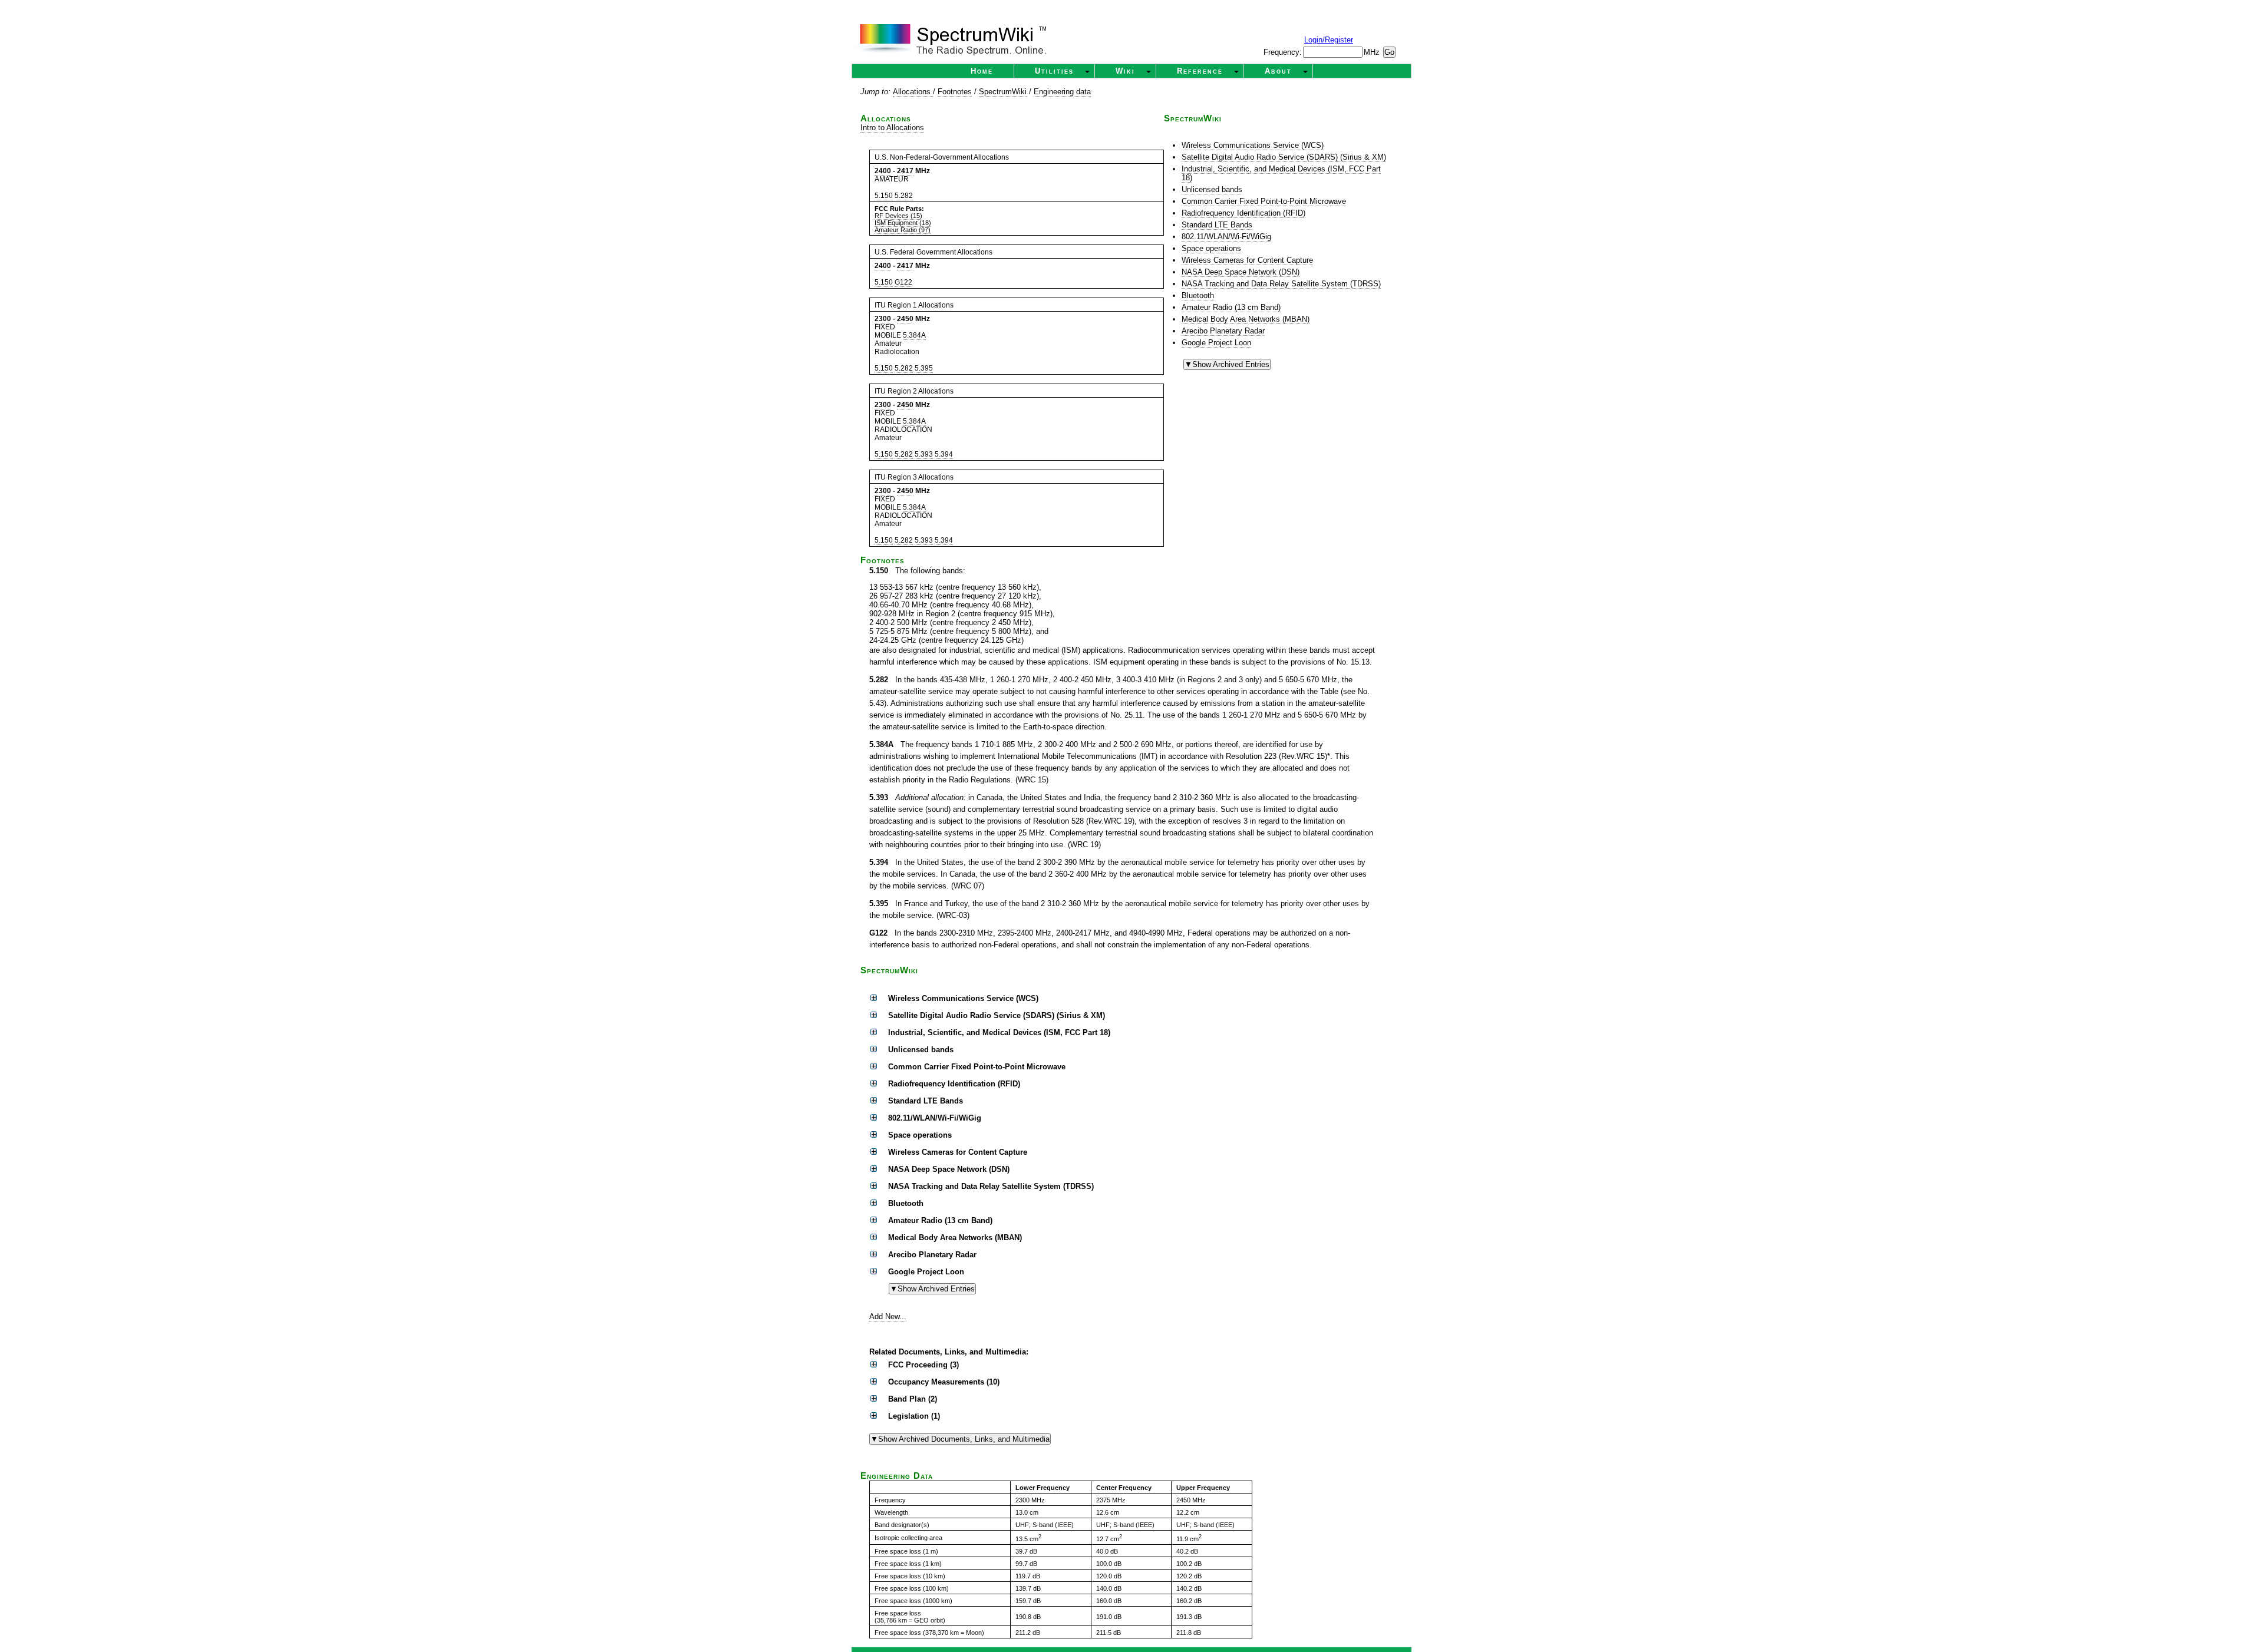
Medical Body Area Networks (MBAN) (1246, 319)
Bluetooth (1198, 295)
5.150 (884, 196)
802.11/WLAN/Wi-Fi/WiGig (1226, 237)
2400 (883, 171)
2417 (905, 171)
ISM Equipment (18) (903, 223)
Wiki (1125, 71)
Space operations (1211, 248)
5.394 (944, 454)
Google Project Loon (1216, 343)
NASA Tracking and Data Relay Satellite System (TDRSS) (1281, 284)
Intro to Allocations (892, 128)
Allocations (913, 92)
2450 (905, 319)
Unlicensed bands (1212, 189)
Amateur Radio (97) (903, 230)
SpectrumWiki (1003, 92)
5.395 (924, 368)
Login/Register (1329, 40)
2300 (883, 319)
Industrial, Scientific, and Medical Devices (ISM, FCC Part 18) (1281, 173)
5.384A (914, 335)
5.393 (924, 454)
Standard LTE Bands (1217, 225)
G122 (903, 282)
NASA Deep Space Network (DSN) (1241, 272)
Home (982, 71)
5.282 (904, 196)
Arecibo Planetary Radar (1223, 331)
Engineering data (1062, 92)
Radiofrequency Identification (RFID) (1243, 213)
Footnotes (955, 92)
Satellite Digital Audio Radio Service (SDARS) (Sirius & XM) (1284, 157)
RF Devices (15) (898, 216)
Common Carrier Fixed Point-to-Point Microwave (1264, 201)
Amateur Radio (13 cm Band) (1231, 307)
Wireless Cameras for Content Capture (1247, 260)
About (1278, 71)
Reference (1200, 71)
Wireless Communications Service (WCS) (1253, 145)
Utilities (1054, 71)
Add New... (888, 1316)
